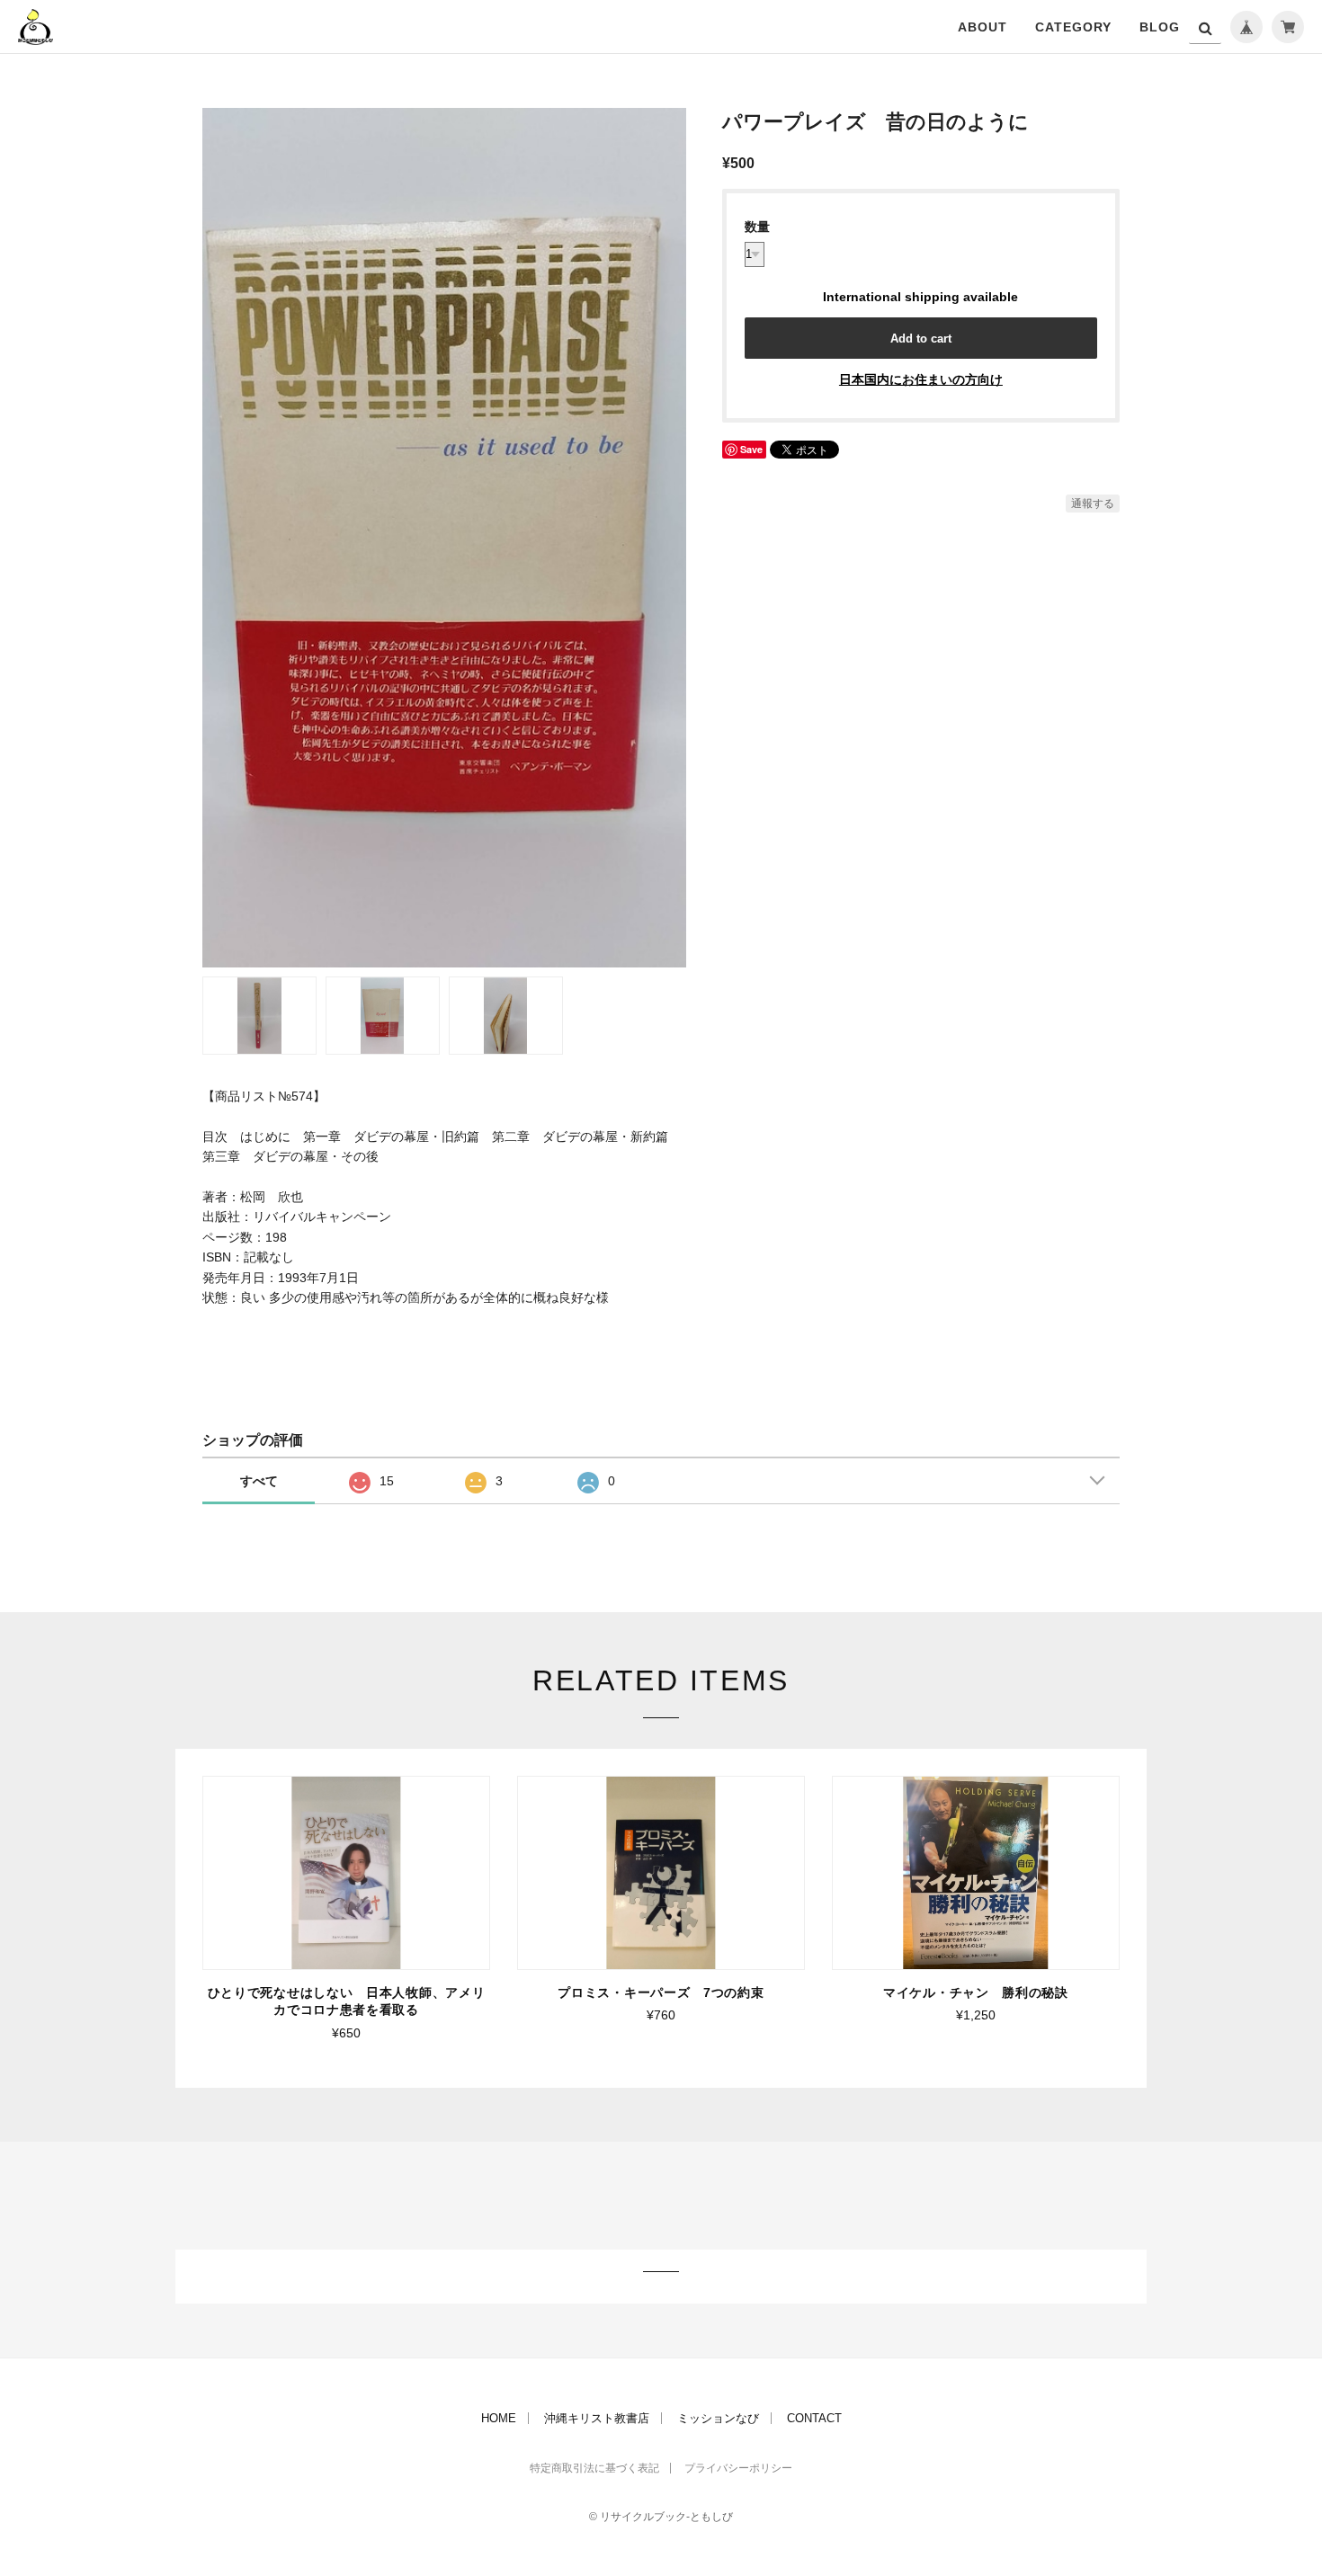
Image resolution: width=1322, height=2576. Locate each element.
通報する (1093, 504)
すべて (259, 1481)
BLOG (1160, 27)
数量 (757, 227)
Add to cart (921, 339)
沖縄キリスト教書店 (597, 2418)
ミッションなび (718, 2418)
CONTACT (814, 2418)
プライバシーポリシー (738, 2468)
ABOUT (983, 27)
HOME (499, 2418)
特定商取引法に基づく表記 (594, 2468)
